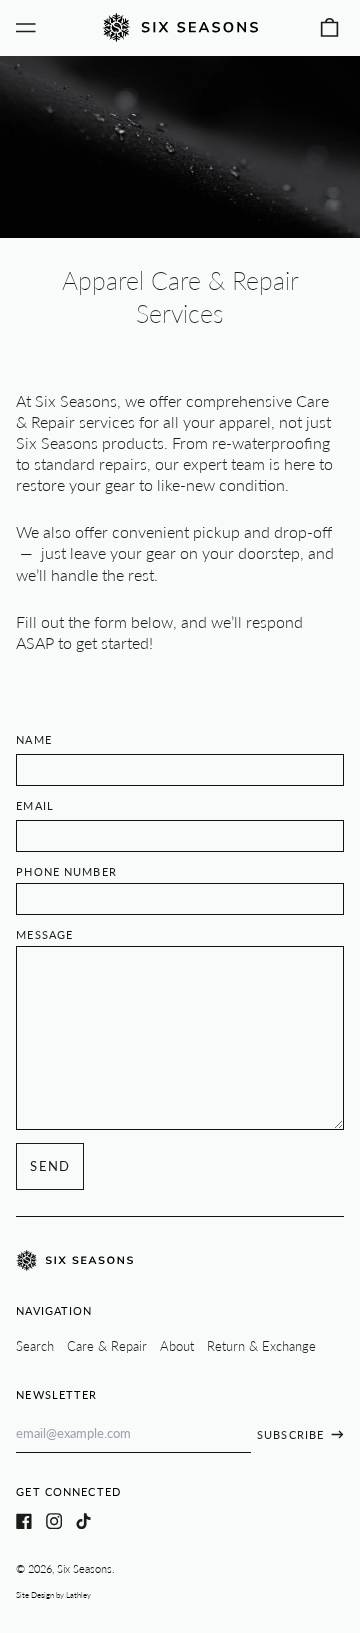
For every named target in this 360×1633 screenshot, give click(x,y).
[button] (329, 27)
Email (35, 805)
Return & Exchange (261, 1346)
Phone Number (66, 871)
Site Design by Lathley (53, 1595)
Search (35, 1346)
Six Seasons (84, 1568)
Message (44, 934)
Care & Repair (107, 1346)
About (177, 1346)
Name (34, 739)
